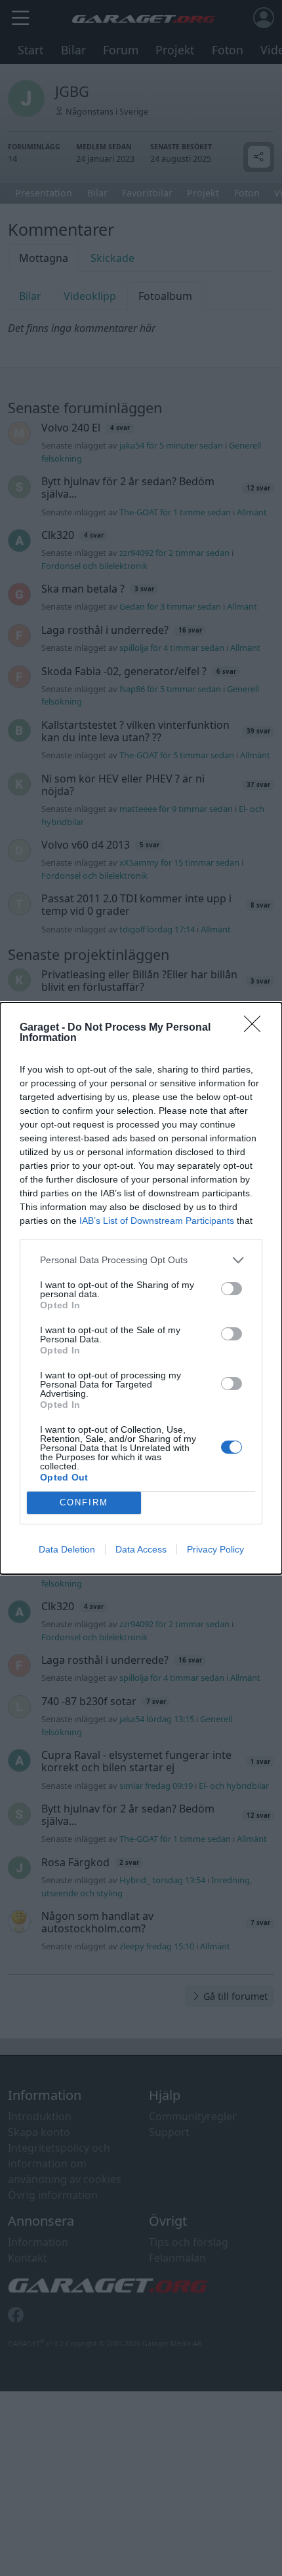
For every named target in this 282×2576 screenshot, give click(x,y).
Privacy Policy (215, 1549)
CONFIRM (84, 1502)
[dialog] (141, 1288)
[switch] (232, 1289)
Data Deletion (67, 1549)
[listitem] (141, 1260)
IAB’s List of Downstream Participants (157, 1221)
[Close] (256, 1028)
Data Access (141, 1549)
